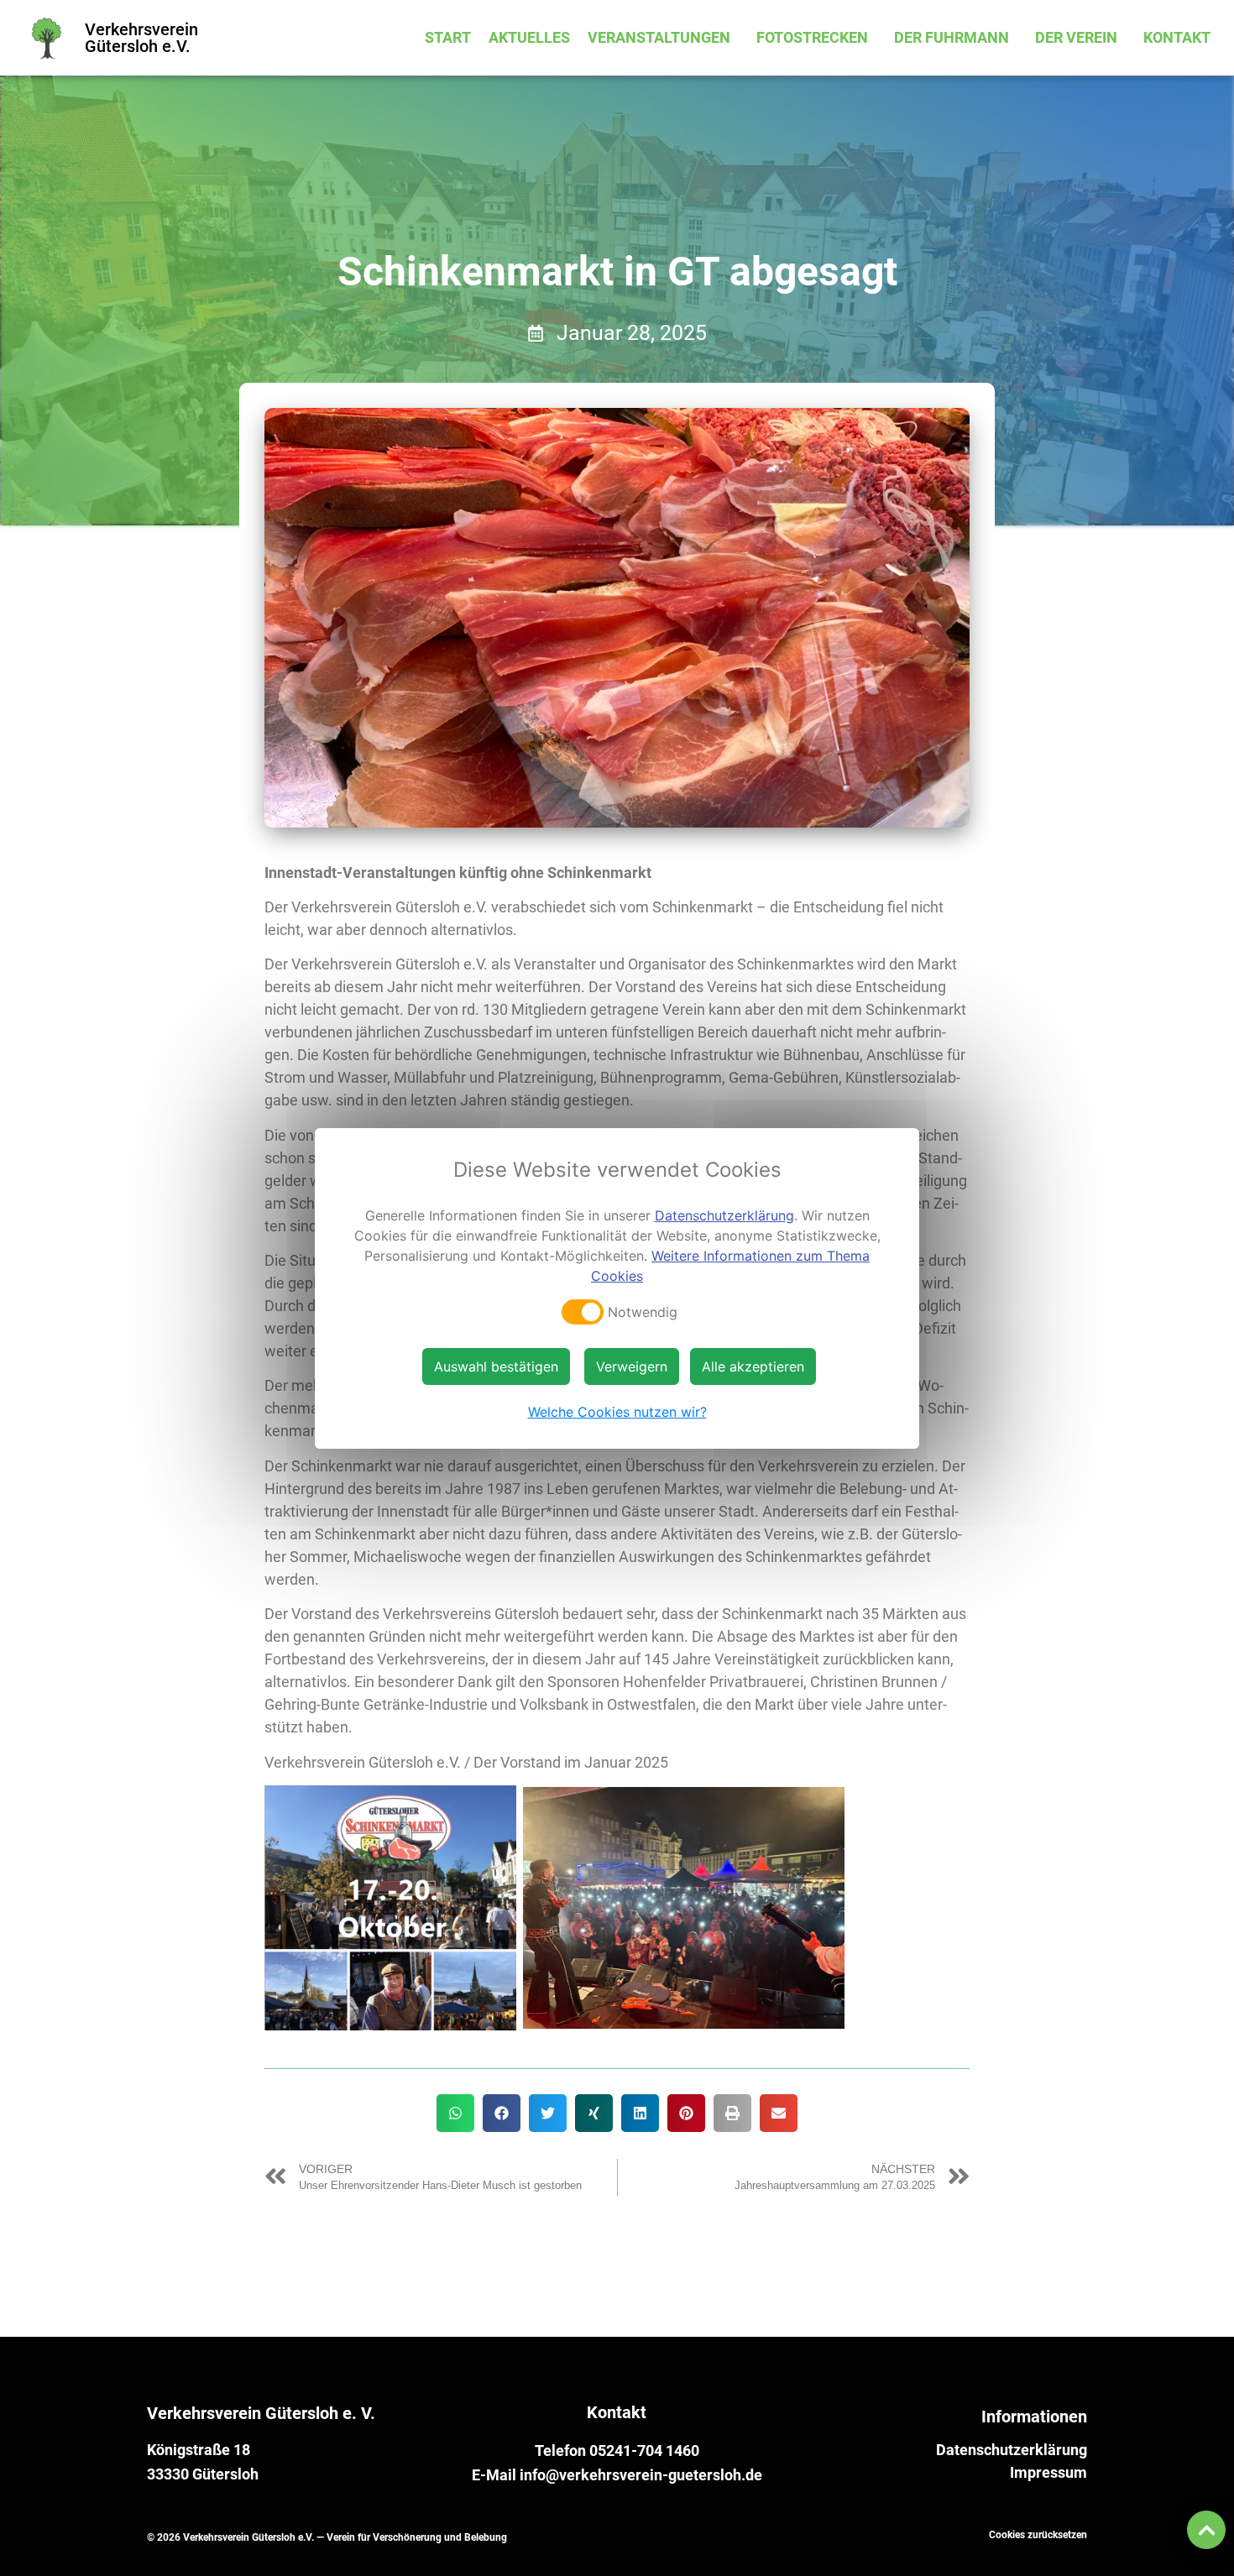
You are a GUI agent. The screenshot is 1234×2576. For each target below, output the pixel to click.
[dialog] (617, 1288)
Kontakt (1177, 37)
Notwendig (643, 1312)
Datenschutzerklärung (1012, 2450)
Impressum (1048, 2473)
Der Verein (1076, 37)
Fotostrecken (812, 37)
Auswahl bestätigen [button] (496, 1366)
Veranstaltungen (659, 37)
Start (448, 37)
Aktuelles (529, 37)
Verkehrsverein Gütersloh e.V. (141, 38)
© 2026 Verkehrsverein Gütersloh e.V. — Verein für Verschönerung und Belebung (327, 2537)
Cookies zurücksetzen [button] (1038, 2535)
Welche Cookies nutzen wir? (617, 1412)
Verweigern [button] (632, 1366)
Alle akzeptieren (753, 1366)
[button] (455, 2113)
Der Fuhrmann (952, 37)
